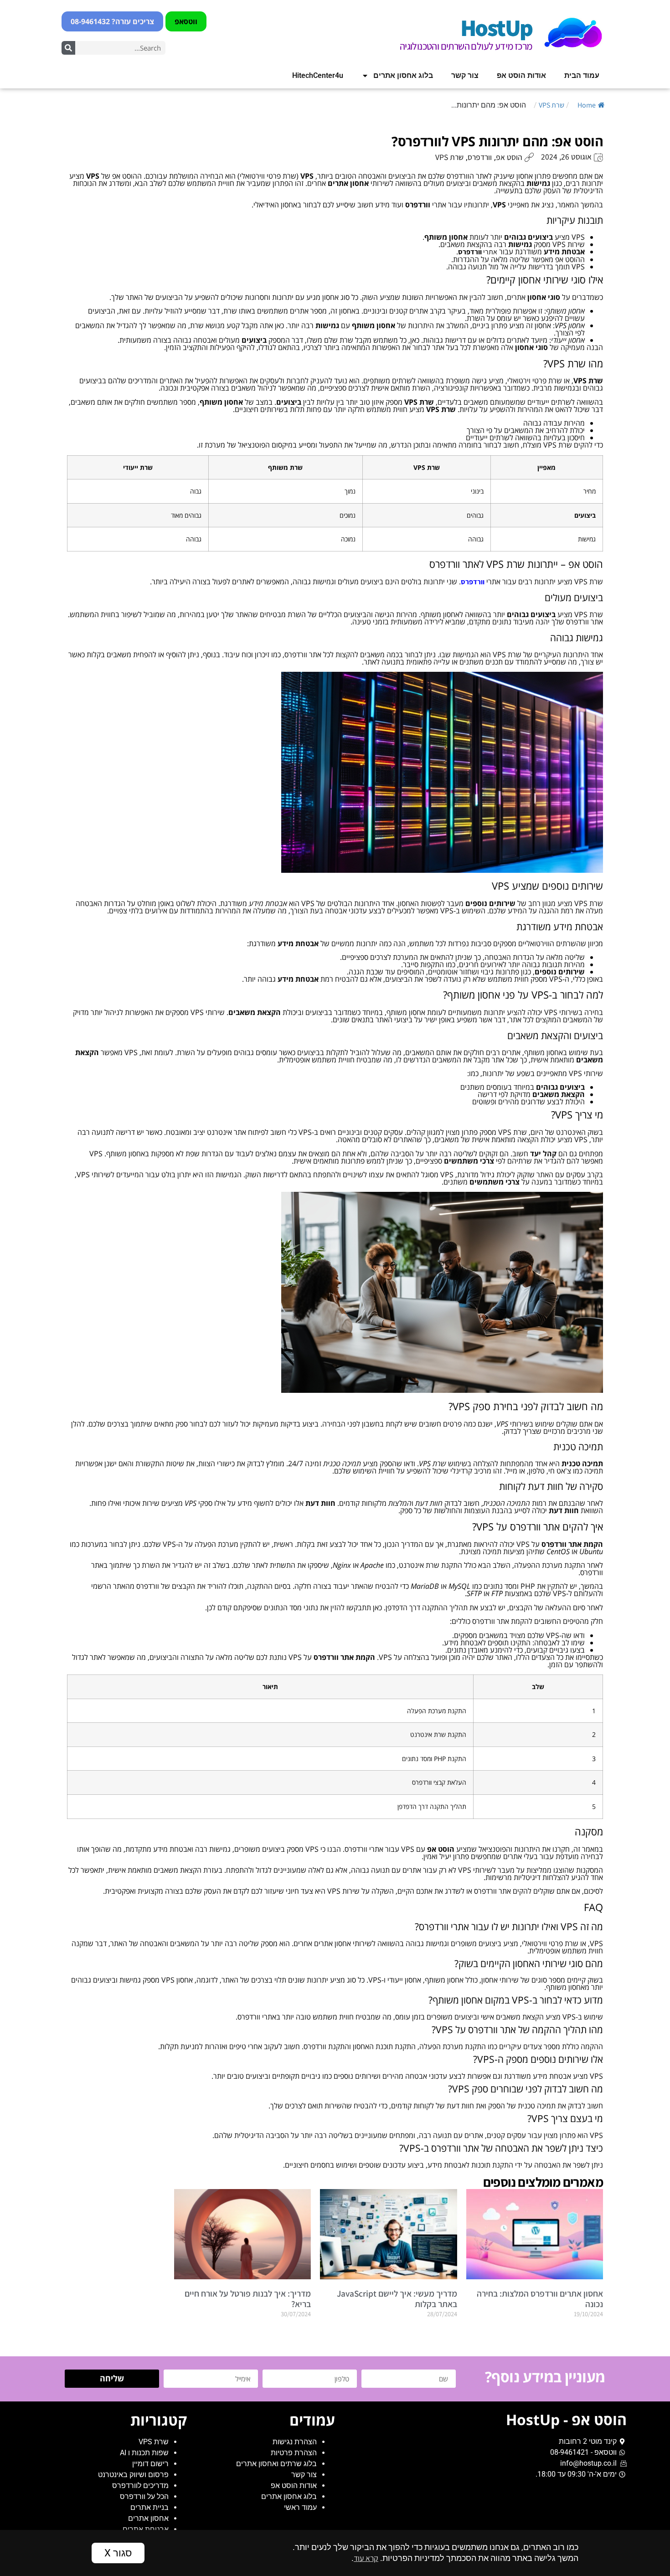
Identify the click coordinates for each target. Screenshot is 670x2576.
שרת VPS (551, 105)
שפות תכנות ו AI (144, 2453)
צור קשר (465, 75)
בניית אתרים (149, 2507)
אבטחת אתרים (146, 2529)
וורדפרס (480, 157)
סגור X (118, 2553)
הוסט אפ (509, 157)
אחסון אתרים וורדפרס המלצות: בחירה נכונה (540, 2299)
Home (587, 105)
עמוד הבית (582, 75)
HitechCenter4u (318, 75)
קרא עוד (366, 2558)
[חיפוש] (68, 48)
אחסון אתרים (148, 2518)
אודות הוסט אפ (521, 75)
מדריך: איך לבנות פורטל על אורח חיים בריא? (248, 2299)
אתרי (478, 252)
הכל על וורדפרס (144, 2496)
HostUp (496, 27)
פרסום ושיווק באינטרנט (133, 2475)
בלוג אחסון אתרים (403, 75)
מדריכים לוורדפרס (140, 2486)
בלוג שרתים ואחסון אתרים (276, 2464)
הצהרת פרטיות (294, 2453)
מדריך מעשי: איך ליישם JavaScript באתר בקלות (397, 2299)
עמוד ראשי (300, 2507)
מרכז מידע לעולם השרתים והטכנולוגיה (466, 46)
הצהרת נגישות (295, 2442)
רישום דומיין (150, 2464)
